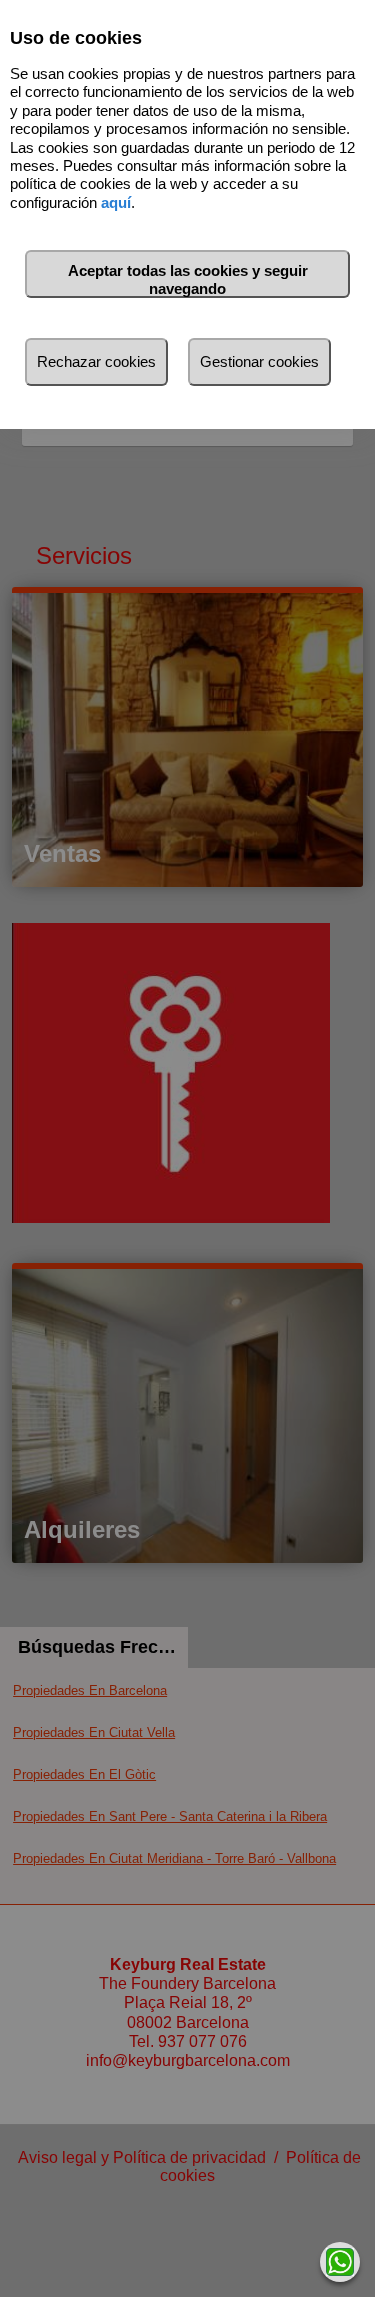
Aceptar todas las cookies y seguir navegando (188, 279)
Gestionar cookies (259, 361)
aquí (116, 202)
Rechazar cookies (96, 361)
